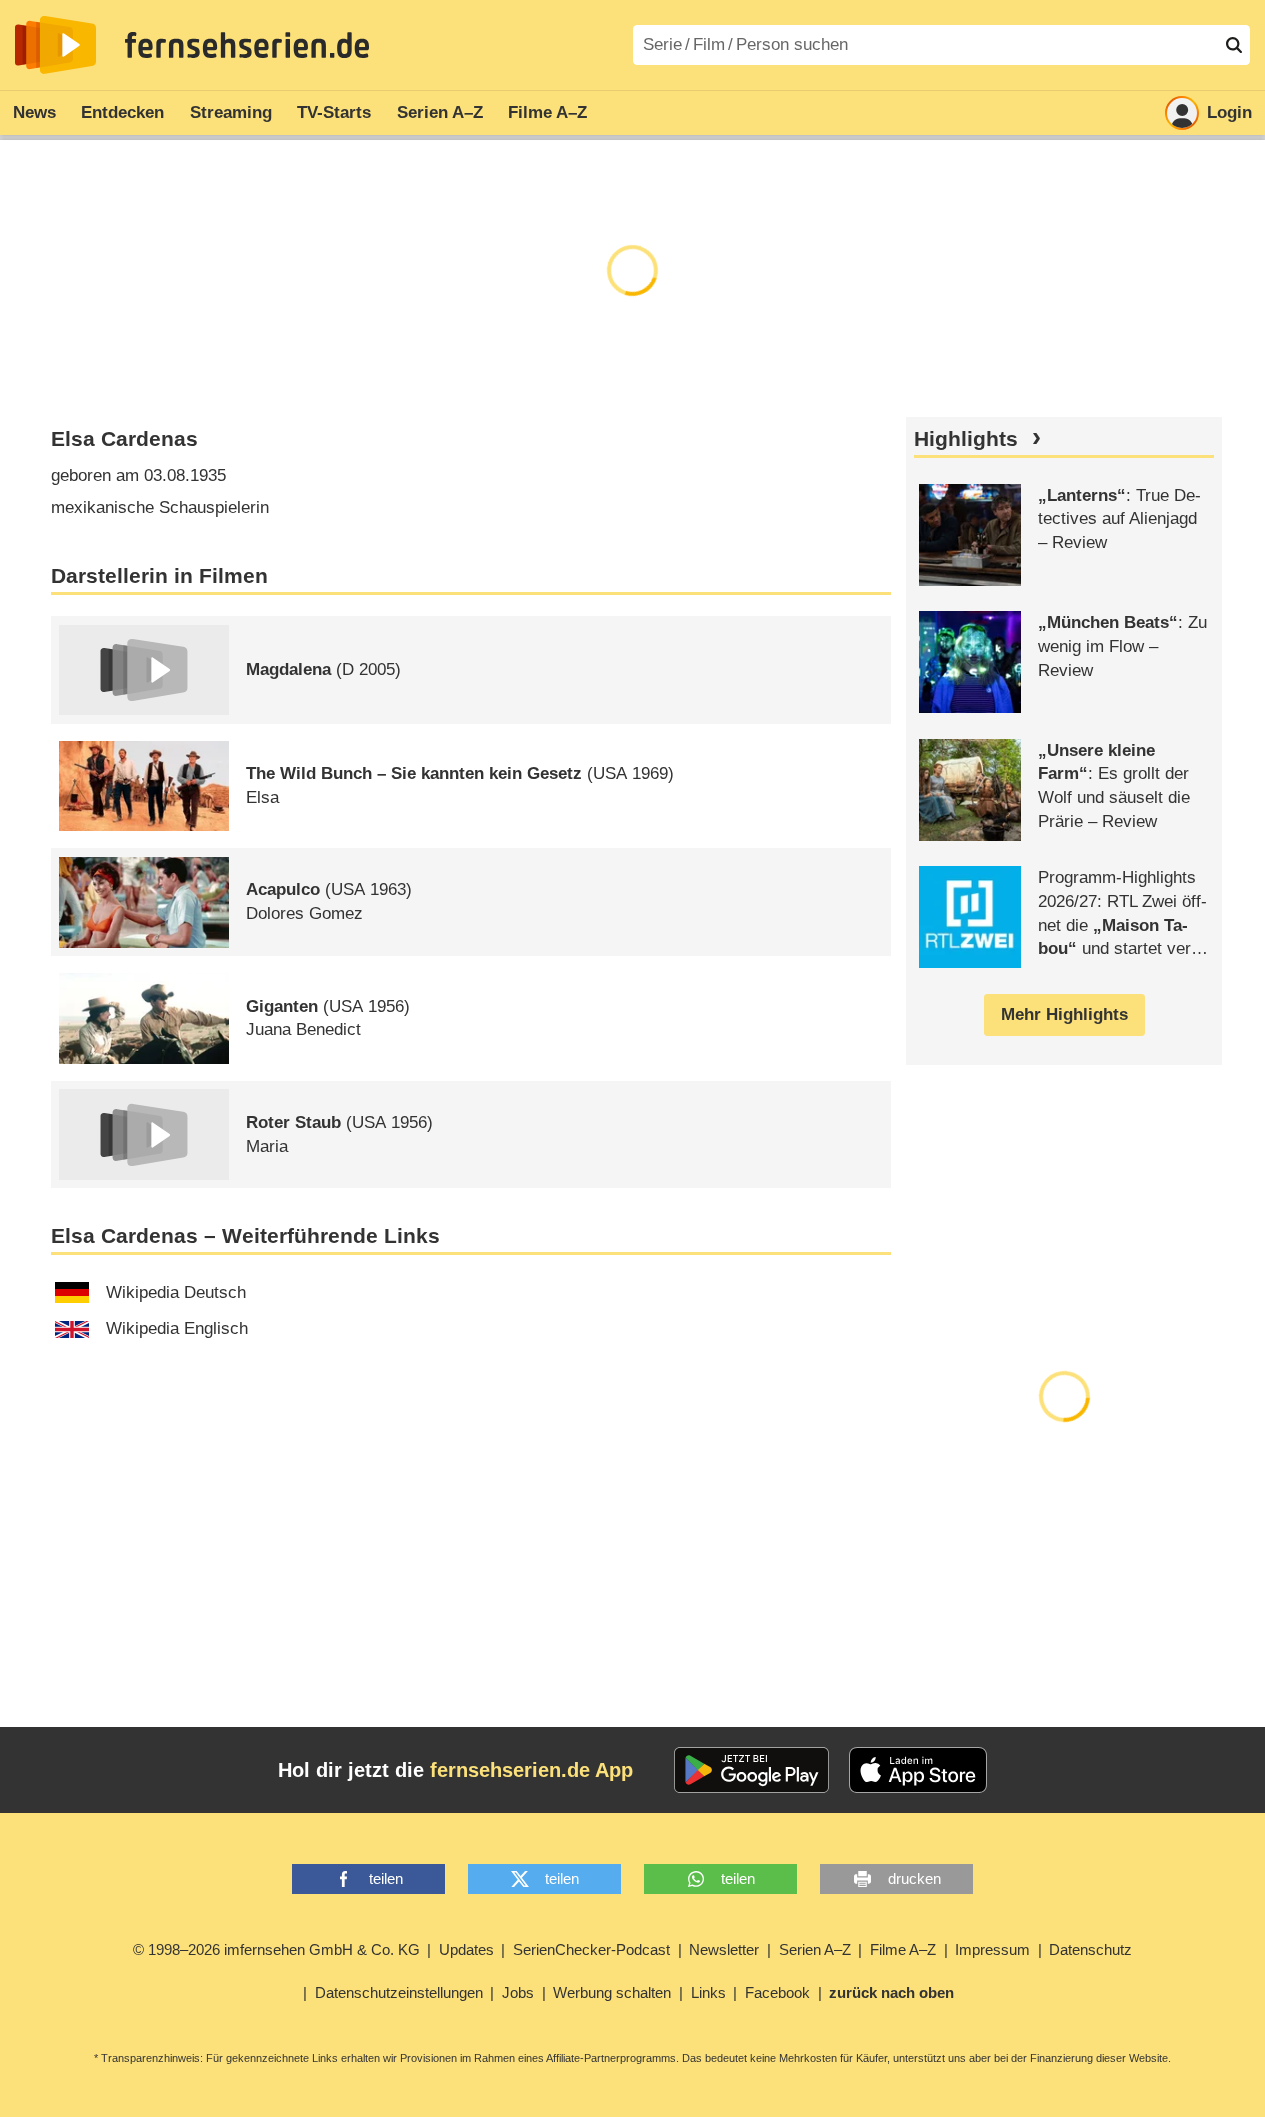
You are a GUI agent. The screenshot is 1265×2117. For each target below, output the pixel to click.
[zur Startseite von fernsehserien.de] (55, 45)
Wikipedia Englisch (177, 1328)
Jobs (518, 1992)
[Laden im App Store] (918, 1770)
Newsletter (724, 1949)
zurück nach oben (891, 1992)
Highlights (966, 439)
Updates (466, 1949)
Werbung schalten (612, 1992)
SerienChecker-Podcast (591, 1949)
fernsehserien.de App (531, 1770)
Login (1229, 112)
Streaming (231, 112)
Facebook (777, 1992)
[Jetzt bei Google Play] (751, 1770)
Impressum (992, 1949)
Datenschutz (1090, 1949)
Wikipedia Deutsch (176, 1292)
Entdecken (122, 112)
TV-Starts (334, 112)
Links (708, 1992)
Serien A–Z (440, 112)
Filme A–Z (547, 112)
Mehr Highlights (1064, 1014)
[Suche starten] (1234, 45)
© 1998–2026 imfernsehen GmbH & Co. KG (276, 1949)
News (34, 112)
